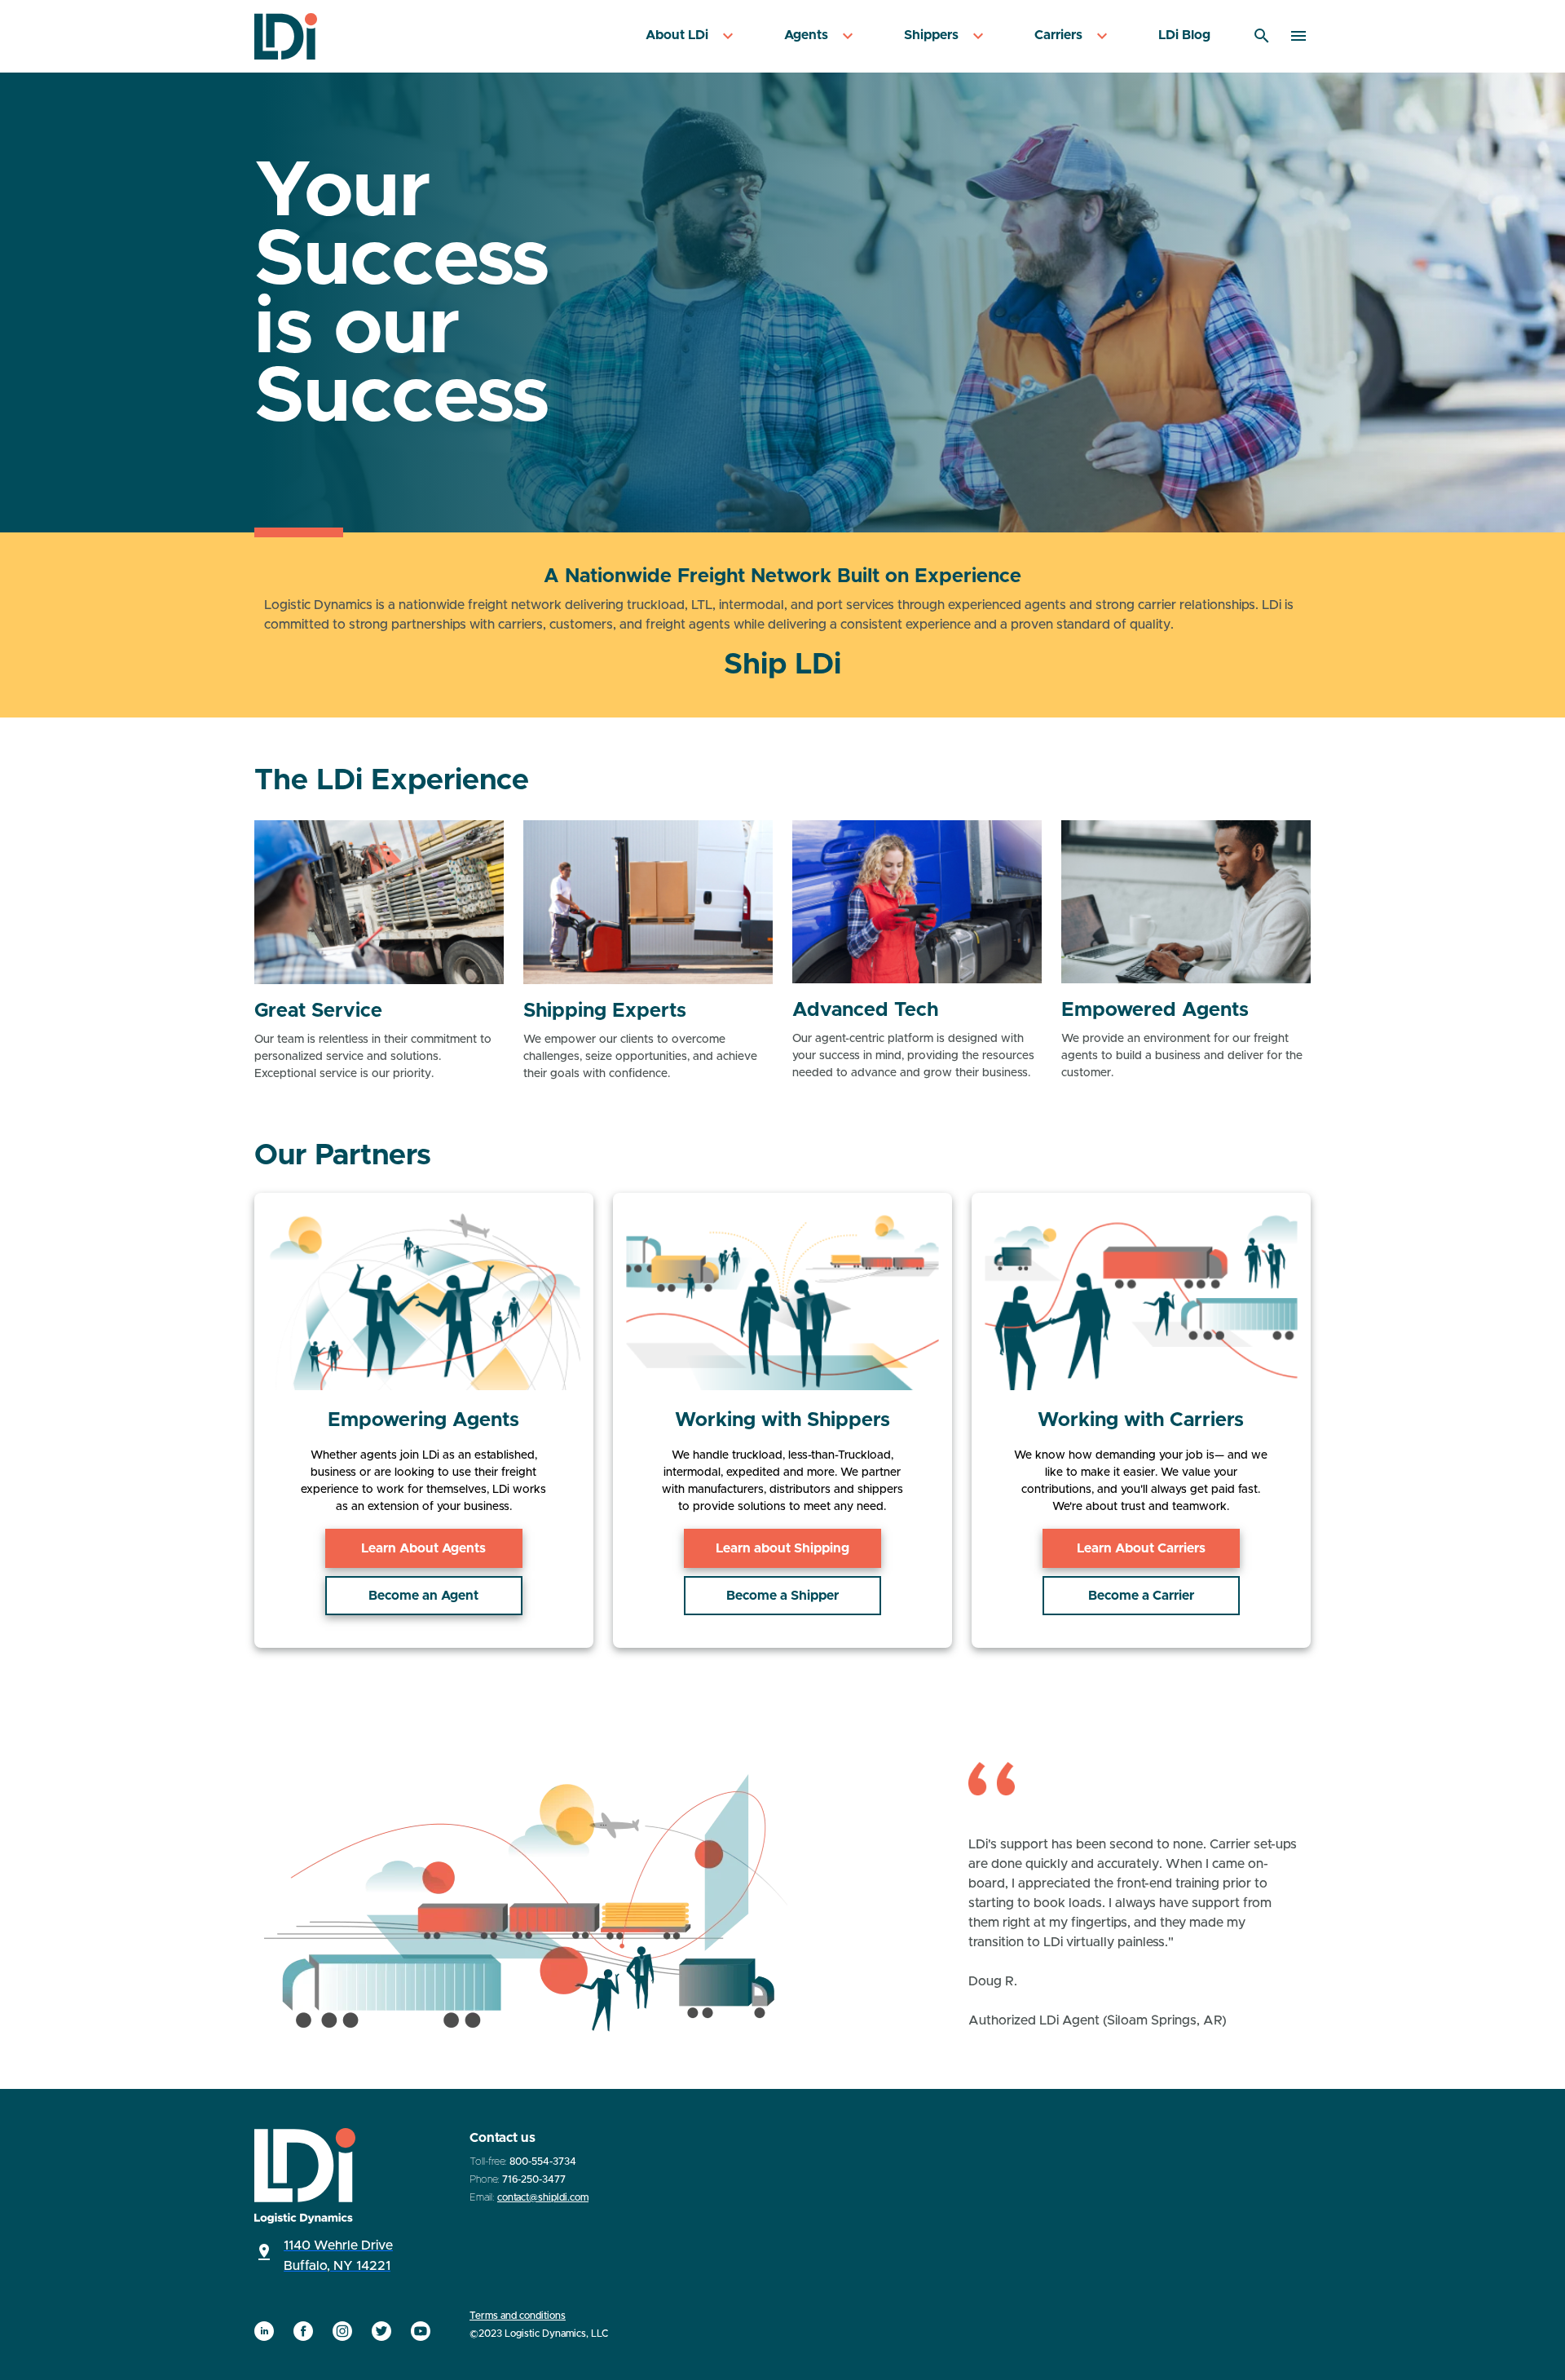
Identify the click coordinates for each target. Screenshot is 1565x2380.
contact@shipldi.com (543, 2197)
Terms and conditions (518, 2316)
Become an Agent (423, 1596)
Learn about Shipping (782, 1548)
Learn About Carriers (1141, 1548)
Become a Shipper (782, 1596)
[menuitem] (692, 36)
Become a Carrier (1141, 1596)
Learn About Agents (423, 1548)
